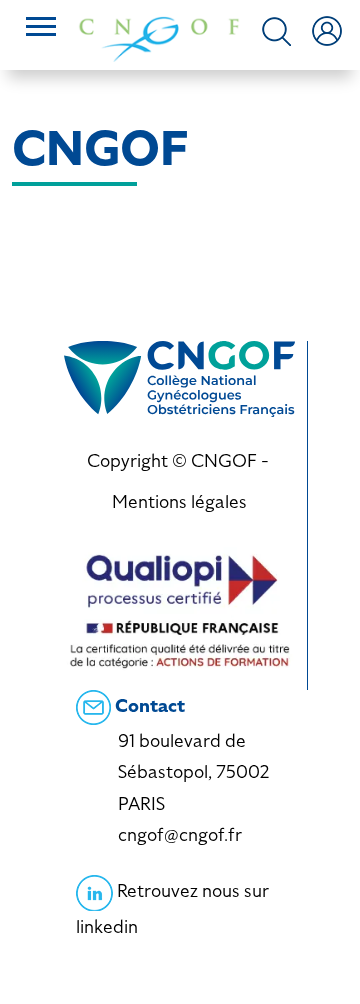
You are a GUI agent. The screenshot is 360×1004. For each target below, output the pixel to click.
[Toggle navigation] (41, 29)
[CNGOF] (159, 37)
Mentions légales (179, 501)
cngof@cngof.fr (180, 834)
